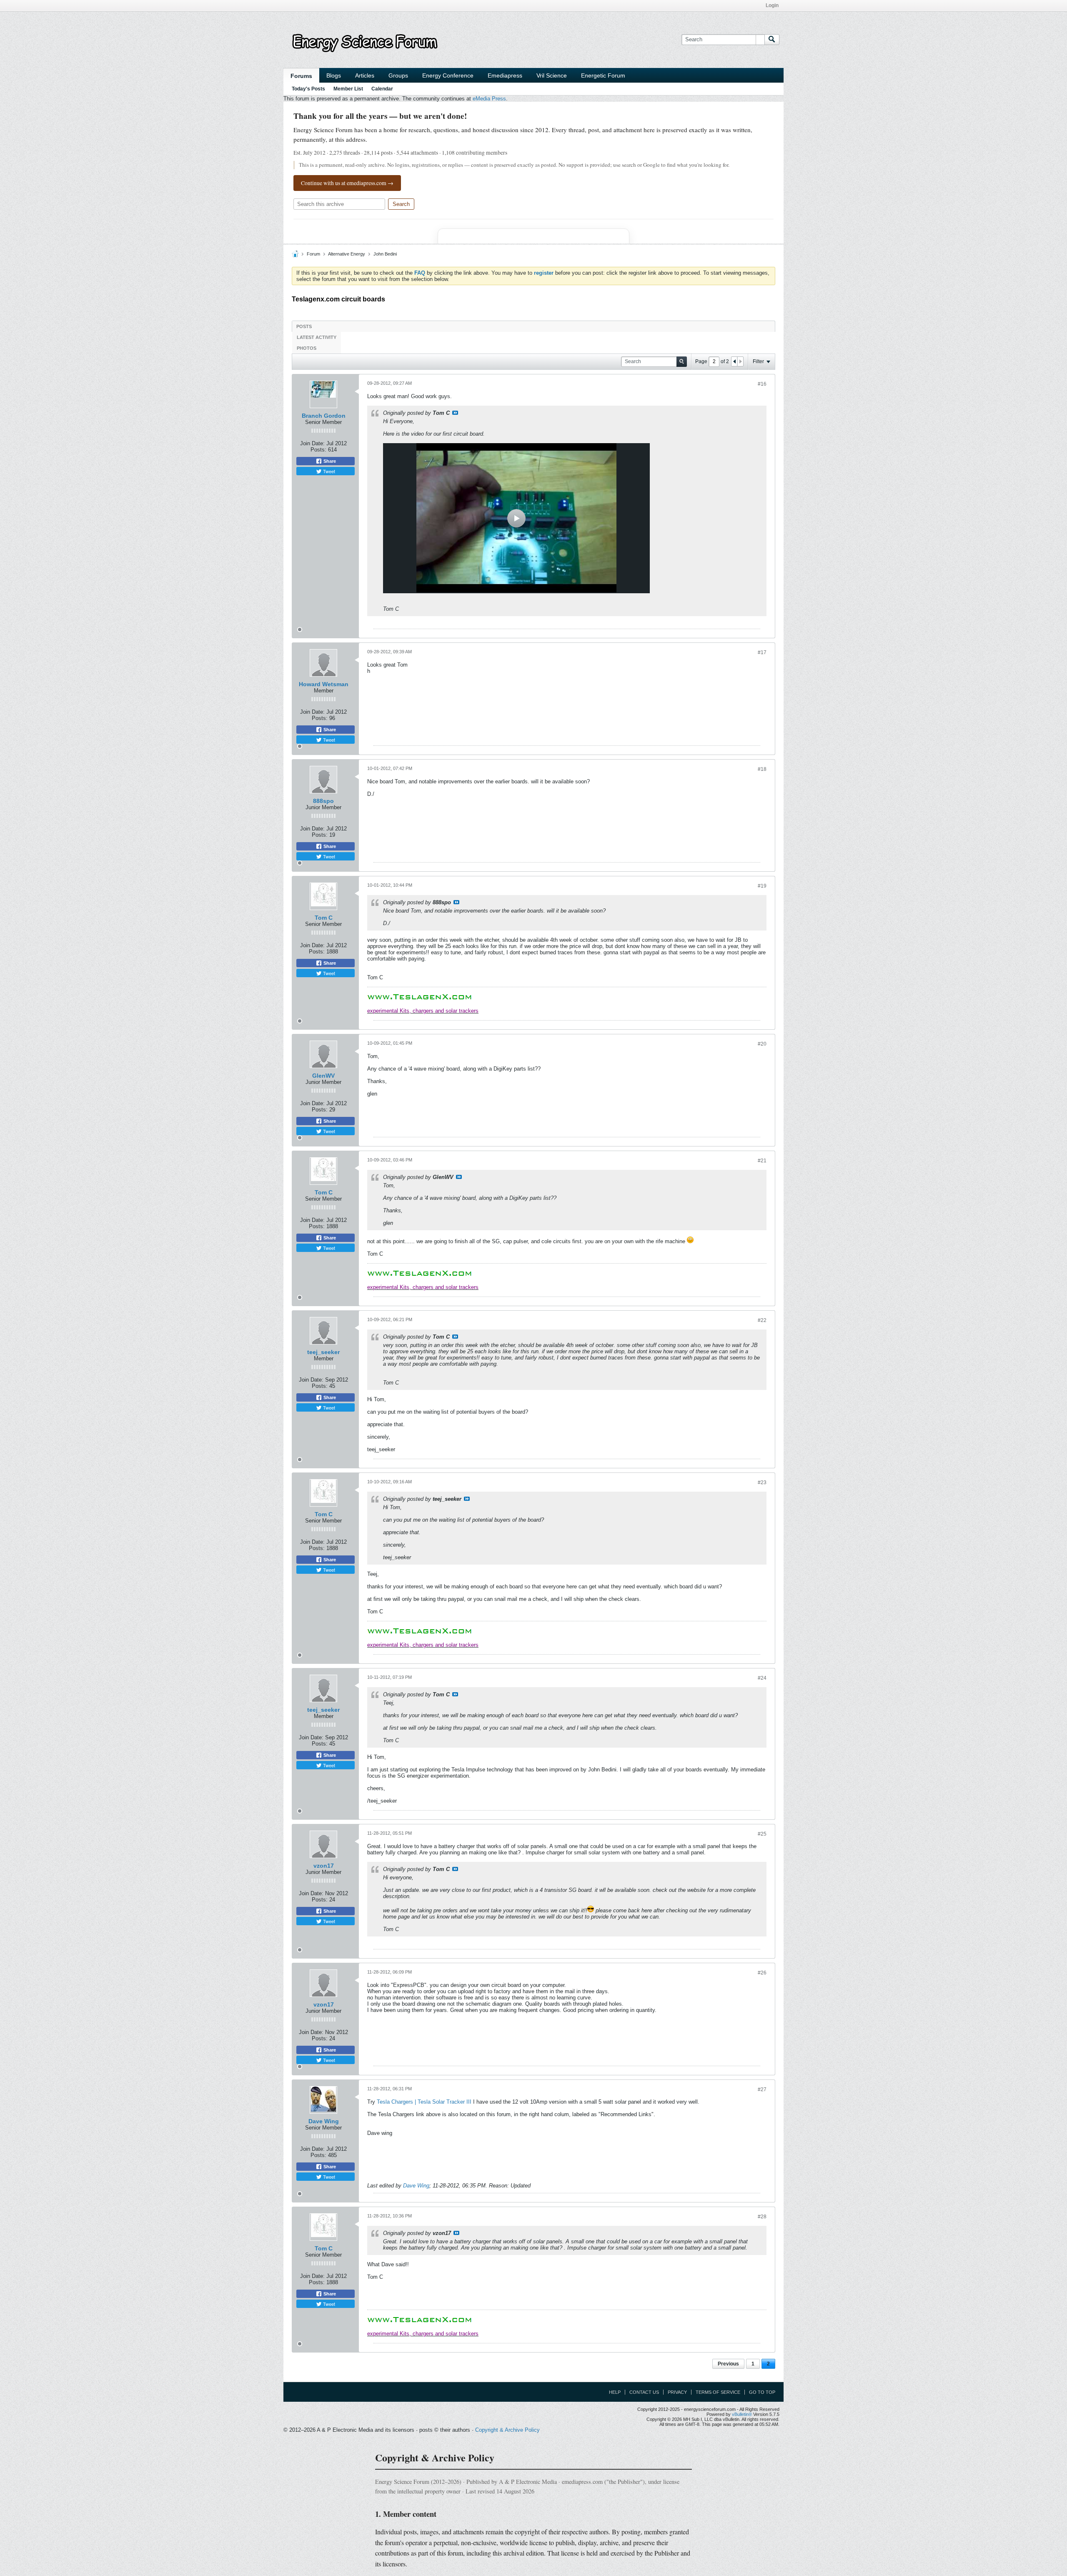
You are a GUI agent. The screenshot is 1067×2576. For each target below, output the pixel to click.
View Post (455, 413)
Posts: (318, 450)
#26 (762, 1973)
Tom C (324, 918)
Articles (365, 75)
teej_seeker (323, 1352)
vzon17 (324, 1866)
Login (772, 5)
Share (329, 461)
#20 (762, 1044)
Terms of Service (718, 2392)
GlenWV (323, 1076)
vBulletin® (742, 2414)
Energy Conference (448, 75)
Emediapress (505, 75)
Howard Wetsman (324, 684)
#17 (762, 652)
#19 (762, 886)
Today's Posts (308, 89)
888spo (323, 801)
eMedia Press (489, 99)
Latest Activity (317, 337)
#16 (762, 384)
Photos (307, 348)
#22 (762, 1320)
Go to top (762, 2392)
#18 (762, 769)
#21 (762, 1161)
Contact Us (644, 2392)
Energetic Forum (603, 75)
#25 (762, 1834)
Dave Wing (324, 2121)
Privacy (677, 2392)
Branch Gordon (324, 416)
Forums (301, 76)
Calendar (382, 89)
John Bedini (385, 254)
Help (615, 2392)
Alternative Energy (347, 254)
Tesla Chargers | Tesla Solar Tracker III (424, 2102)
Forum (313, 254)
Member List (348, 89)
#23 (762, 1482)
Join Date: (312, 443)
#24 (762, 1678)
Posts (304, 326)
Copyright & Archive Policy (507, 2430)
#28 (762, 2217)
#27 (762, 2089)
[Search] (772, 40)
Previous (728, 2364)
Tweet (328, 471)
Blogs (334, 75)
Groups (398, 75)
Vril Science (552, 75)
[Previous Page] (734, 361)
